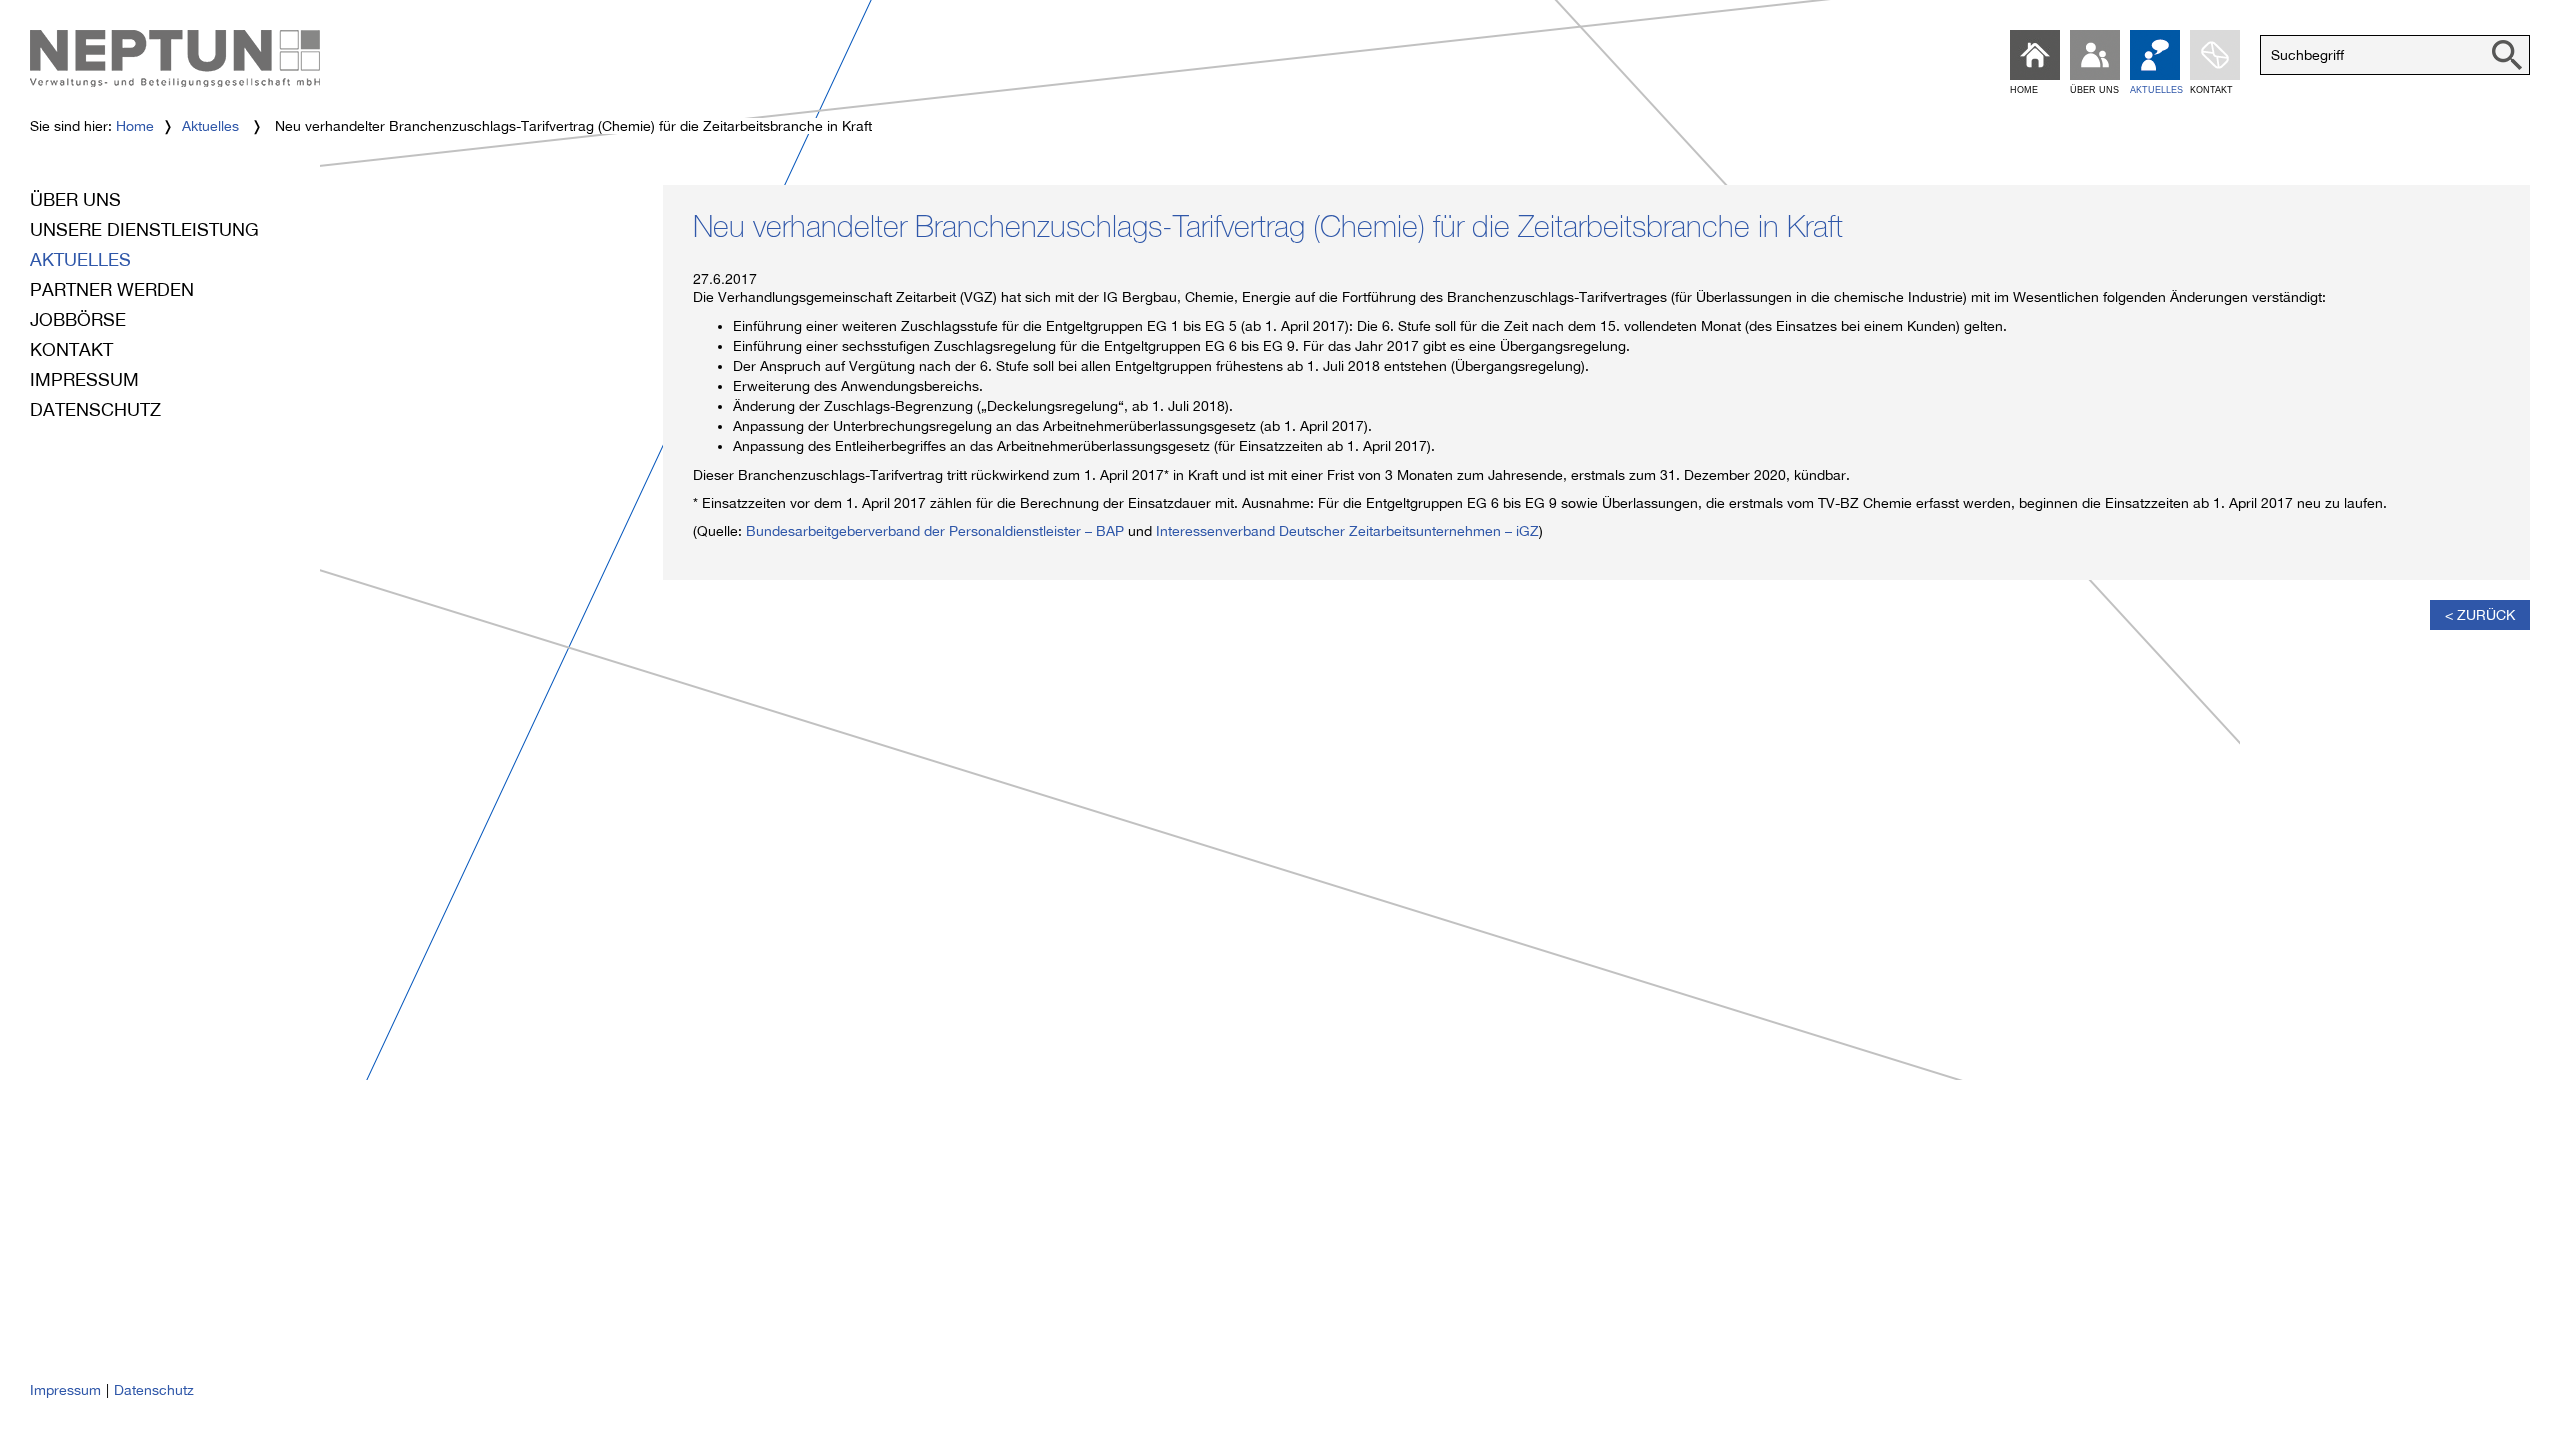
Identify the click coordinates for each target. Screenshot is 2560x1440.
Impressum (84, 379)
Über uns (75, 199)
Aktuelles (210, 126)
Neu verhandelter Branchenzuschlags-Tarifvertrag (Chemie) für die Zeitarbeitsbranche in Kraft (1268, 231)
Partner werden (112, 289)
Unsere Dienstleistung (144, 229)
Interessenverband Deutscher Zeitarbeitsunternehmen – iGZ (1347, 531)
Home (135, 126)
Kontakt (71, 349)
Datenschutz (95, 409)
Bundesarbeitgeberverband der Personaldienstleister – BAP (935, 531)
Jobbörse (78, 319)
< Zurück (2480, 615)
